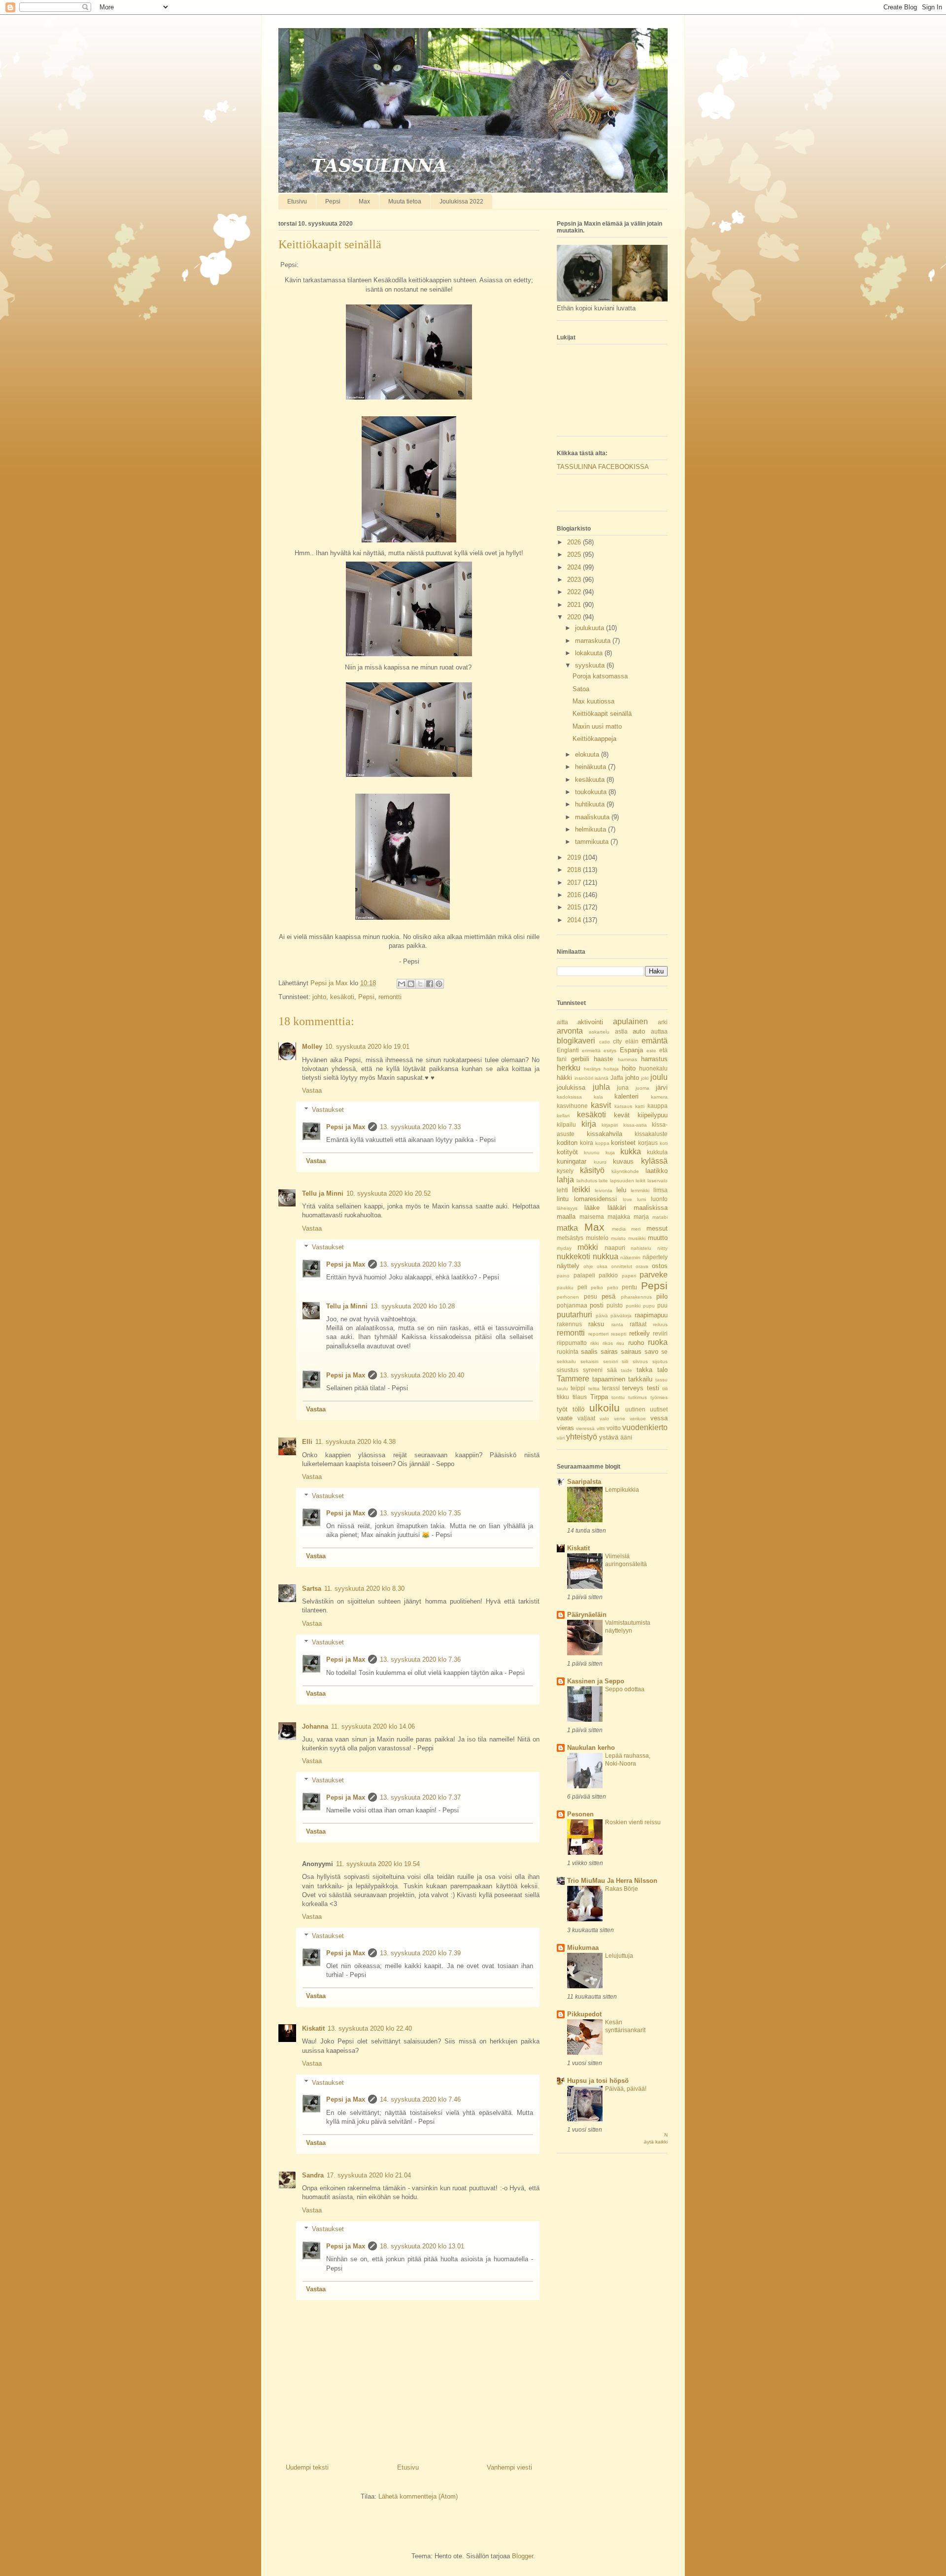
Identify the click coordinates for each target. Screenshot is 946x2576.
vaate (565, 1418)
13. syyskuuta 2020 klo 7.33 (420, 1127)
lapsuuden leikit (628, 1181)
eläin (632, 1041)
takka (644, 1370)
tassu (661, 1380)
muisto (618, 1238)
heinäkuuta (591, 767)
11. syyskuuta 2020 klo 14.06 (373, 1726)
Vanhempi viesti (509, 2467)
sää (612, 1370)
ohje (588, 1266)
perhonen (568, 1297)
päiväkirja (621, 1316)
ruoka (658, 1342)
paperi (629, 1276)
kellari (563, 1116)
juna (623, 1087)
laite (603, 1181)
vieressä (585, 1428)
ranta (617, 1324)
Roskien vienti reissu (633, 1822)
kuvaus (623, 1161)
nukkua (606, 1256)
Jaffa (617, 1078)
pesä (608, 1296)
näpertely (655, 1257)
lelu (621, 1190)
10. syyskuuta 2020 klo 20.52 (389, 1193)
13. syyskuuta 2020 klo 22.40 (370, 2028)
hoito (629, 1068)
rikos (608, 1343)
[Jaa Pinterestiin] (439, 984)
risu (620, 1343)
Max (364, 201)
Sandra (313, 2175)
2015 (575, 907)
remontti (390, 997)
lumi (642, 1199)
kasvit (601, 1105)
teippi (578, 1388)
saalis (589, 1352)
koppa (602, 1143)
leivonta (604, 1190)
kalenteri (626, 1096)
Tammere (573, 1379)
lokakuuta (590, 653)
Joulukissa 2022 (461, 201)
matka (567, 1228)
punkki (633, 1306)
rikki (594, 1343)
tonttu (618, 1397)
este (651, 1051)
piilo (662, 1296)
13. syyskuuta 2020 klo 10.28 (413, 1306)
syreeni (593, 1370)
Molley (312, 1047)
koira (587, 1143)
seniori (610, 1361)
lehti (562, 1190)
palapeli (584, 1275)
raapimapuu (651, 1315)
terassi (611, 1388)
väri (561, 1438)
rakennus (569, 1324)
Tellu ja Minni (323, 1193)
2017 (575, 883)
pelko (597, 1288)
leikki (581, 1189)
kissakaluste (651, 1134)
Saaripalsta (584, 1482)
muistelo (597, 1238)
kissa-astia (635, 1125)
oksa (602, 1266)
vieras (565, 1428)
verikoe (638, 1419)
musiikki (637, 1238)
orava (642, 1266)
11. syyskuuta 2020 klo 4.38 (355, 1442)
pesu (591, 1296)
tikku (563, 1397)
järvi (662, 1087)
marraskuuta (594, 641)
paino (563, 1276)
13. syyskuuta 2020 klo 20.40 (422, 1375)
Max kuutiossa (593, 701)
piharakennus (636, 1297)
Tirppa (599, 1397)
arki (663, 1022)
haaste (603, 1059)
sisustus (568, 1370)
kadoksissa (569, 1097)
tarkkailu (640, 1379)
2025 (575, 554)
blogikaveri (576, 1041)
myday (564, 1248)
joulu (659, 1077)
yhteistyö (582, 1437)
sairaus (631, 1352)
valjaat (586, 1418)
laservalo (658, 1181)
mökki (588, 1247)
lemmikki (640, 1190)
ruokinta (568, 1352)
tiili (665, 1388)
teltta (594, 1388)
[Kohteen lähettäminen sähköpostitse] (402, 984)
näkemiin (630, 1257)
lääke (592, 1208)
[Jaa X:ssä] (420, 984)
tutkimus (638, 1397)
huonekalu (653, 1068)
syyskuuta (591, 665)
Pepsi (333, 201)
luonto (659, 1199)
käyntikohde (625, 1171)
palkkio (608, 1275)
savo (651, 1352)
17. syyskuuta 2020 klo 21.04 (369, 2175)
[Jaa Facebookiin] (430, 984)
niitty (662, 1248)
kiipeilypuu (653, 1115)
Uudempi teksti (307, 2467)
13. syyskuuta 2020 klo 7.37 (420, 1797)
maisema (592, 1217)
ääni (626, 1437)
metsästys (570, 1238)
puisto (615, 1305)
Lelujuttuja (619, 1956)
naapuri (615, 1248)
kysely (565, 1171)
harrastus (654, 1059)
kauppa (658, 1106)
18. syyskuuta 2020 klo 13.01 (422, 2246)
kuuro (600, 1162)
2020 (575, 617)
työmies (659, 1397)
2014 (575, 920)
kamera (659, 1097)
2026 (575, 542)
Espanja (631, 1050)
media (619, 1229)
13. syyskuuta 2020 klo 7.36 (420, 1659)
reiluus (660, 1324)
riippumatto (572, 1343)
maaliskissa (651, 1208)
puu (662, 1305)
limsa (660, 1190)
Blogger (523, 2556)
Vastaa (312, 1090)
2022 (575, 592)
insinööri (584, 1078)
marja (641, 1217)
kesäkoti (342, 997)
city (617, 1041)
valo (604, 1419)
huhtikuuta (591, 804)
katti (640, 1106)
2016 (575, 895)
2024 (575, 567)
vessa (659, 1418)
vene (620, 1419)
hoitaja (611, 1069)
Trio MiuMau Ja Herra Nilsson (612, 1881)
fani (562, 1059)
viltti (601, 1428)
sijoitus (660, 1361)
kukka (631, 1152)
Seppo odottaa (625, 1689)
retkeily (640, 1333)
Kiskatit (313, 2028)
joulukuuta (591, 628)
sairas (609, 1352)
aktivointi (590, 1022)
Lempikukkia (622, 1490)
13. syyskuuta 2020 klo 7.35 (420, 1513)
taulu (562, 1388)
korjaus (648, 1143)
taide (626, 1370)
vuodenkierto (645, 1427)
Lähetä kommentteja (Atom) (418, 2496)
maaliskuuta (593, 817)
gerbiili (580, 1059)
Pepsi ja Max (346, 1127)
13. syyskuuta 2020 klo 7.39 (420, 1953)
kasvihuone (572, 1106)
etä (663, 1050)
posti (597, 1305)
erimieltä (591, 1051)
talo (662, 1370)
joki (645, 1078)
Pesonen (580, 1814)
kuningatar (572, 1161)
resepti (619, 1334)
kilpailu (566, 1124)
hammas (627, 1059)
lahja (565, 1180)
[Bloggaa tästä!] (411, 984)
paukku (565, 1288)
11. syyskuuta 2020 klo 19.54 (378, 1864)
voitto (614, 1428)
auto (639, 1031)
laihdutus (587, 1181)
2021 (575, 605)
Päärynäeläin (587, 1615)
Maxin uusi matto (597, 726)
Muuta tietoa (405, 201)
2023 (575, 580)
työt (562, 1409)
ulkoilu (605, 1408)
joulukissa (571, 1087)
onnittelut (622, 1266)
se (664, 1352)
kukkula (657, 1152)
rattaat (638, 1324)
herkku (569, 1068)
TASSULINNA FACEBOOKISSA (603, 467)
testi (653, 1388)
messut (657, 1228)
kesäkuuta (591, 780)
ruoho (636, 1343)
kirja (589, 1124)
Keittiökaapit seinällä (602, 714)
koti (664, 1143)
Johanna (315, 1726)
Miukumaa (583, 1948)
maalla (566, 1217)
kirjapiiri (610, 1125)
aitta (562, 1022)
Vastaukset (328, 1110)
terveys (633, 1388)
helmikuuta (591, 829)
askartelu (599, 1032)
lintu (563, 1199)
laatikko (657, 1171)
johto (319, 997)
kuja (610, 1153)
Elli (307, 1442)
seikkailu (566, 1361)
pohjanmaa (572, 1305)
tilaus (580, 1397)
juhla (601, 1087)
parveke (654, 1275)
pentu (629, 1287)
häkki (564, 1078)
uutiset (659, 1409)
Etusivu (297, 201)
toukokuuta (592, 792)
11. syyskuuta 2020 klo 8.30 (364, 1589)
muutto (658, 1238)
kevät (622, 1115)
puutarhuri (574, 1315)
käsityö (592, 1170)
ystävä (609, 1437)
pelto (613, 1288)
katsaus (623, 1106)
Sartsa (312, 1589)
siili (625, 1361)
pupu (649, 1306)
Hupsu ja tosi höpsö (598, 2081)
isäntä (602, 1078)
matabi (660, 1217)
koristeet (623, 1143)
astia (621, 1031)
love (627, 1199)
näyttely (568, 1266)
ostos (660, 1266)
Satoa (581, 689)
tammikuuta (593, 842)
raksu (596, 1324)
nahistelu (641, 1248)
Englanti (568, 1050)
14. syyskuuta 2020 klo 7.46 (420, 2099)
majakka (619, 1217)
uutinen (635, 1409)
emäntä (655, 1041)
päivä (602, 1316)
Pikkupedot (584, 2014)
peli (582, 1287)
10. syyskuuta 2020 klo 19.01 (367, 1047)
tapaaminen (609, 1379)
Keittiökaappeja (594, 739)
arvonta (570, 1031)
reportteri (598, 1334)
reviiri (660, 1333)
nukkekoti (574, 1256)
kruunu (592, 1153)
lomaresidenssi (595, 1199)
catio (605, 1042)
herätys (592, 1069)
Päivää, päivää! (626, 2089)
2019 (575, 857)
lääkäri (617, 1208)
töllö (578, 1409)
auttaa (659, 1031)
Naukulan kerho (591, 1748)
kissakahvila (605, 1134)
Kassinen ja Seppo (596, 1681)
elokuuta (588, 754)
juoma (642, 1088)
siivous (640, 1361)
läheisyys (567, 1208)
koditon (567, 1143)
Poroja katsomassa (600, 676)
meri (636, 1229)
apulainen (630, 1021)
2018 (575, 870)
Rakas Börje (622, 1889)
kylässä (654, 1161)
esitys (610, 1051)
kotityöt (567, 1152)
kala (598, 1097)
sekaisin (590, 1361)
